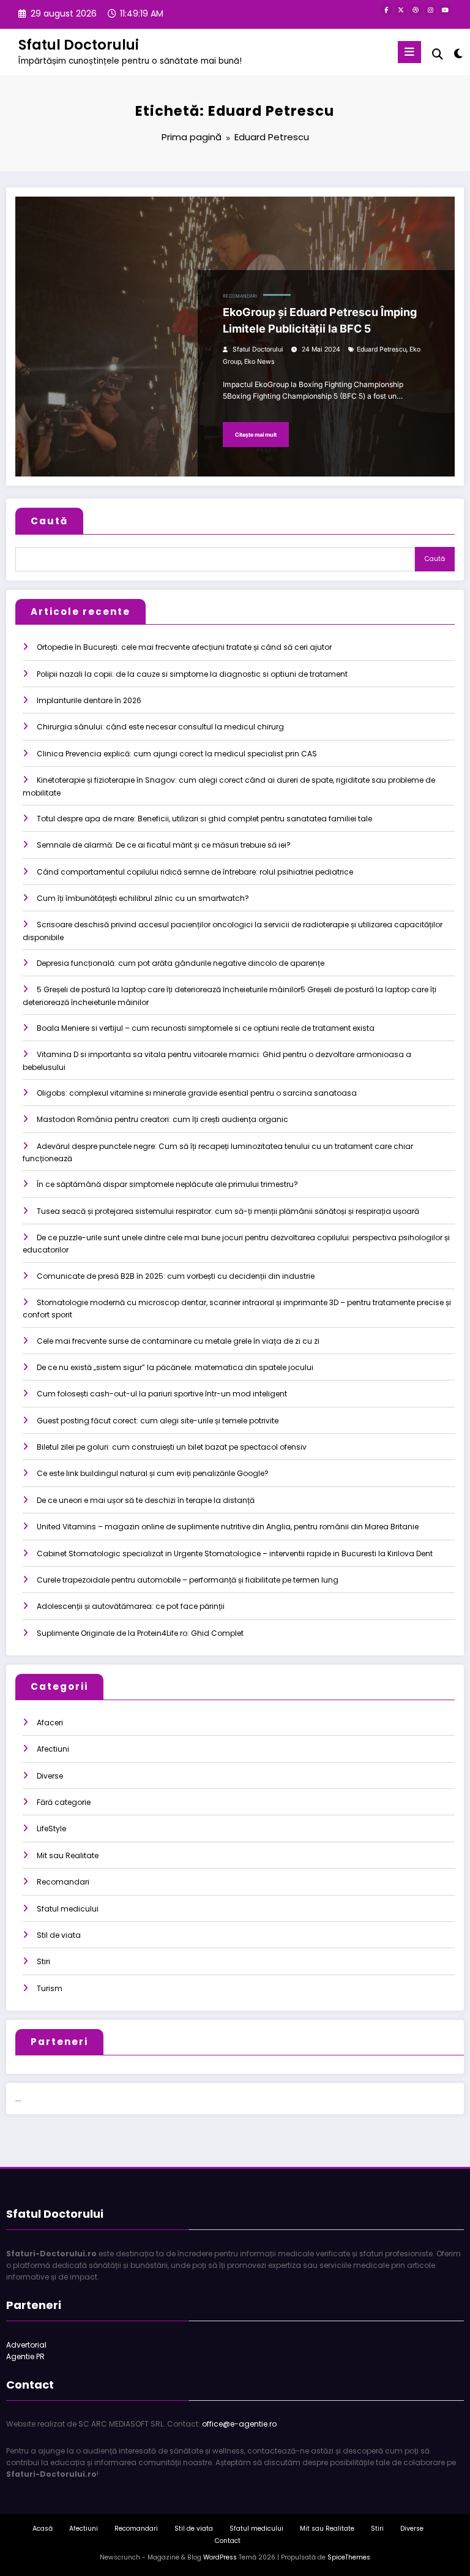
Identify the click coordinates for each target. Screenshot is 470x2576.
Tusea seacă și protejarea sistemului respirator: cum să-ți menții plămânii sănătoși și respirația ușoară (228, 1211)
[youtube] (445, 10)
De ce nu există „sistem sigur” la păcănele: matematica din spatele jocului (175, 1367)
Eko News (259, 362)
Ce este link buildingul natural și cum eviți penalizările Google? (153, 1473)
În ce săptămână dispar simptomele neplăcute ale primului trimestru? (167, 1184)
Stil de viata (59, 1935)
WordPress (220, 2557)
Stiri (43, 1961)
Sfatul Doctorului (79, 45)
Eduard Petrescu (382, 349)
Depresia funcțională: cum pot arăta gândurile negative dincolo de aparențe (181, 963)
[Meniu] (409, 52)
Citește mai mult (256, 435)
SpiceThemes (349, 2557)
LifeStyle (51, 1828)
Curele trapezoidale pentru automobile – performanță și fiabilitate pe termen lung (188, 1580)
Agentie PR (25, 2356)
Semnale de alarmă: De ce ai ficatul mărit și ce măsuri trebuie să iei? (164, 845)
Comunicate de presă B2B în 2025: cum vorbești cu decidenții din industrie (176, 1276)
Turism (50, 1988)
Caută (49, 521)
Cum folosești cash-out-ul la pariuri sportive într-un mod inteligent (162, 1394)
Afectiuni (53, 1749)
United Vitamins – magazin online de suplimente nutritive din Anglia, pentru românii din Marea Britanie (228, 1527)
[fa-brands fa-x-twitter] (401, 10)
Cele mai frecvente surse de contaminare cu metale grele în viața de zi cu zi (178, 1341)
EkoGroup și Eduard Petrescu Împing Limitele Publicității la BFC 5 (320, 320)
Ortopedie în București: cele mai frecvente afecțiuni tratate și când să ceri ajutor (184, 647)
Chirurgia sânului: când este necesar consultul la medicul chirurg (160, 727)
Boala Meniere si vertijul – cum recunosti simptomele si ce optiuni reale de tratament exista (206, 1028)
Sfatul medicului (68, 1909)
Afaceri (50, 1723)
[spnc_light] (457, 54)
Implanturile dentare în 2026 (89, 700)
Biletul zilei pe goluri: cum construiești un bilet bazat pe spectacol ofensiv (172, 1447)
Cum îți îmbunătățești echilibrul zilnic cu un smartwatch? (143, 898)
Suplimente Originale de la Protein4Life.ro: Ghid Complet (140, 1633)
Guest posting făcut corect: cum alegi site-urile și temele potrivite (158, 1421)
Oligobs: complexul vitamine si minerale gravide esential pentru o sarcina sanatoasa (197, 1093)
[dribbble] (416, 10)
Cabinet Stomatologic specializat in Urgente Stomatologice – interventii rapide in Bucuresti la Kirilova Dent (235, 1554)
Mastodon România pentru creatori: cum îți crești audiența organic (162, 1119)
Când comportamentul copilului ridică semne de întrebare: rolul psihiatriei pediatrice (195, 872)
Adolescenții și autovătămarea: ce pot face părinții (131, 1606)
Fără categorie (64, 1802)
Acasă (43, 2529)
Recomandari (240, 296)
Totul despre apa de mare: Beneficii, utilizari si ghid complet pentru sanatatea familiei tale (204, 819)
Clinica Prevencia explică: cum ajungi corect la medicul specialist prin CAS (177, 754)
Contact (228, 2541)
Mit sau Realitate (68, 1855)
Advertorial (26, 2345)
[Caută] (438, 54)
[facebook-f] (386, 10)
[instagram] (430, 10)
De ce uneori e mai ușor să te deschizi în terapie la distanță (146, 1500)
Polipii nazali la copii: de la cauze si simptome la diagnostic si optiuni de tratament (192, 674)
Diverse (50, 1776)
